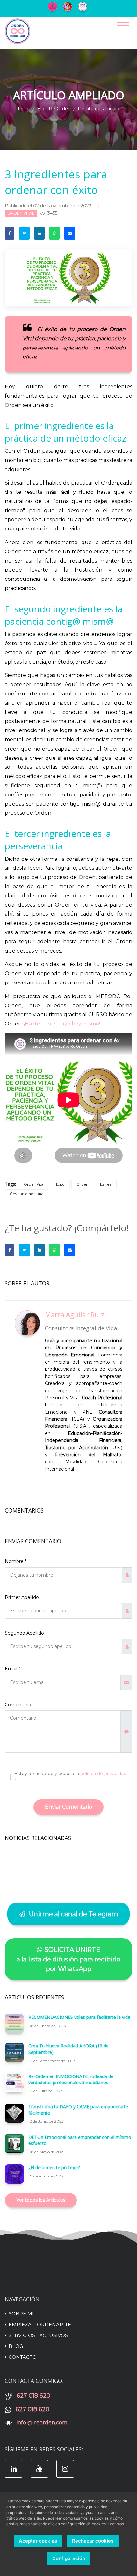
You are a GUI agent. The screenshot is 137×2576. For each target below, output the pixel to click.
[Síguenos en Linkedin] (14, 2469)
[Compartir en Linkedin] (39, 233)
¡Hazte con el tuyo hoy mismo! (62, 1024)
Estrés (106, 1184)
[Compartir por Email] (70, 233)
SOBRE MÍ (21, 2314)
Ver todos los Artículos (41, 2200)
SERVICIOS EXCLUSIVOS (38, 2335)
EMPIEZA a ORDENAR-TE (40, 2324)
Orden (82, 1184)
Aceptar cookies (38, 2541)
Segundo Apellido (24, 1633)
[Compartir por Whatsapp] (54, 233)
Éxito (60, 1184)
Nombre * (16, 1561)
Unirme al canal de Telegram (73, 1914)
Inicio (24, 109)
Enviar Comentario (68, 1807)
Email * (12, 1669)
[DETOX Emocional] (69, 6)
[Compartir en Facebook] (10, 233)
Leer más (116, 2524)
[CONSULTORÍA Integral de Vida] (54, 6)
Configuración (69, 2558)
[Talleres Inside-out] (84, 6)
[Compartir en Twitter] (24, 233)
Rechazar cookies (93, 2541)
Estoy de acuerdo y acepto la (70, 1777)
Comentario (18, 1705)
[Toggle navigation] (123, 26)
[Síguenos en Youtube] (39, 2469)
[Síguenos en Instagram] (65, 2469)
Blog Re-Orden (54, 109)
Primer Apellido (22, 1597)
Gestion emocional (27, 1194)
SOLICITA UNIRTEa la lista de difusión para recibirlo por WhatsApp (68, 1959)
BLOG (16, 2346)
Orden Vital (34, 1184)
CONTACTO (23, 2357)
